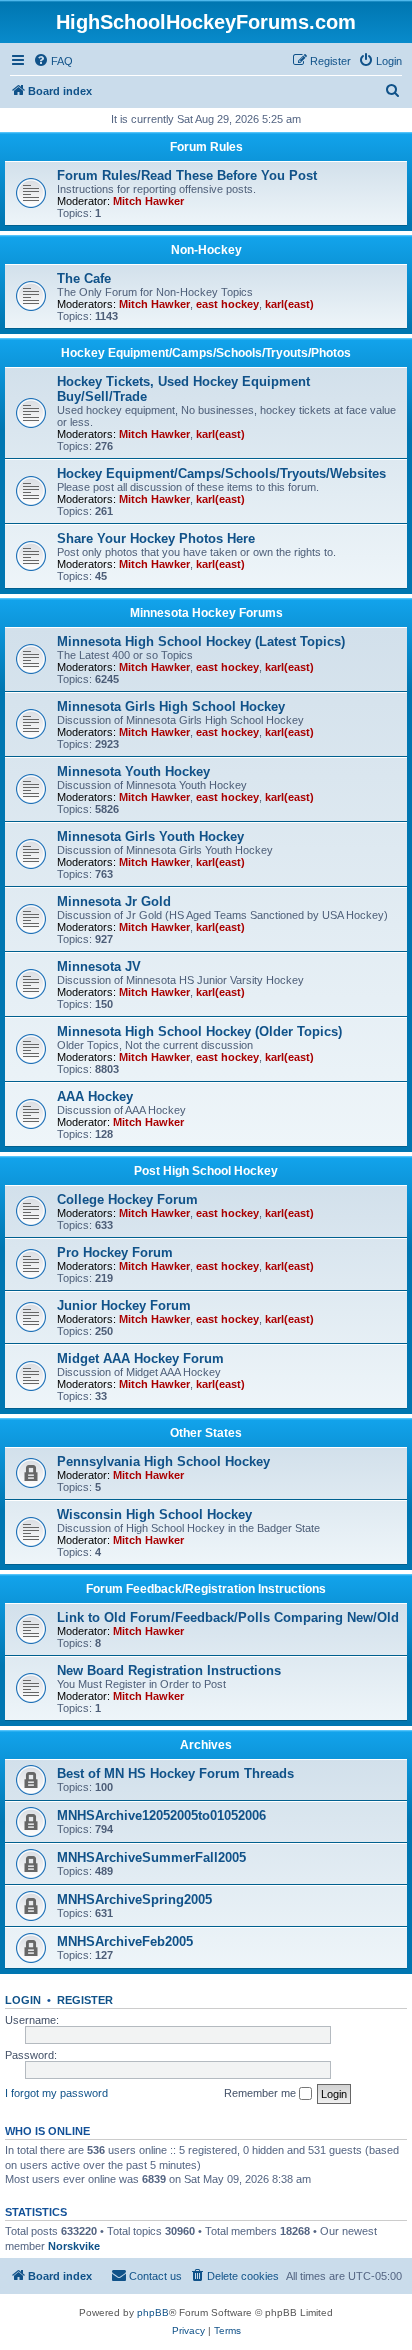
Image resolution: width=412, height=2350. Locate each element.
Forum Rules (206, 147)
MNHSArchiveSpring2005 (134, 1899)
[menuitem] (53, 61)
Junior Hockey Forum (124, 1305)
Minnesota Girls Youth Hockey (150, 836)
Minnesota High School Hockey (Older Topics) (199, 1031)
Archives (206, 1745)
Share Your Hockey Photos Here (156, 538)
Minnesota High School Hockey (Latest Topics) (201, 641)
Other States (206, 1433)
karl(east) (289, 304)
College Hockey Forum (127, 1199)
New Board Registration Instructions (169, 1670)
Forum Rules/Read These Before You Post (187, 175)
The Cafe (84, 278)
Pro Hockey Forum (115, 1252)
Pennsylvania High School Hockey (163, 1461)
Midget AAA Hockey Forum (140, 1358)
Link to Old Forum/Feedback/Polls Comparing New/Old (228, 1617)
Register (85, 2000)
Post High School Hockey (206, 1171)
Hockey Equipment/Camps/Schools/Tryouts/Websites (221, 473)
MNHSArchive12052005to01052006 (161, 1815)
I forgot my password (56, 2093)
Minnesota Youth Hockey (133, 771)
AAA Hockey (95, 1096)
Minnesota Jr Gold (114, 901)
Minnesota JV (99, 966)
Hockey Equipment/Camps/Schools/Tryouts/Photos (206, 353)
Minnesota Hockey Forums (206, 613)
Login (23, 2000)
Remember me (261, 2093)
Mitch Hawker (148, 201)
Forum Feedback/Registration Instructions (206, 1589)
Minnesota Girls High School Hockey (171, 706)
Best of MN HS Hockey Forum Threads (175, 1773)
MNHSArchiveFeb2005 (125, 1941)
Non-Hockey (206, 250)
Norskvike (74, 2246)
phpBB (153, 2312)
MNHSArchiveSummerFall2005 (151, 1857)
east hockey (227, 304)
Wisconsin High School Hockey (154, 1514)
